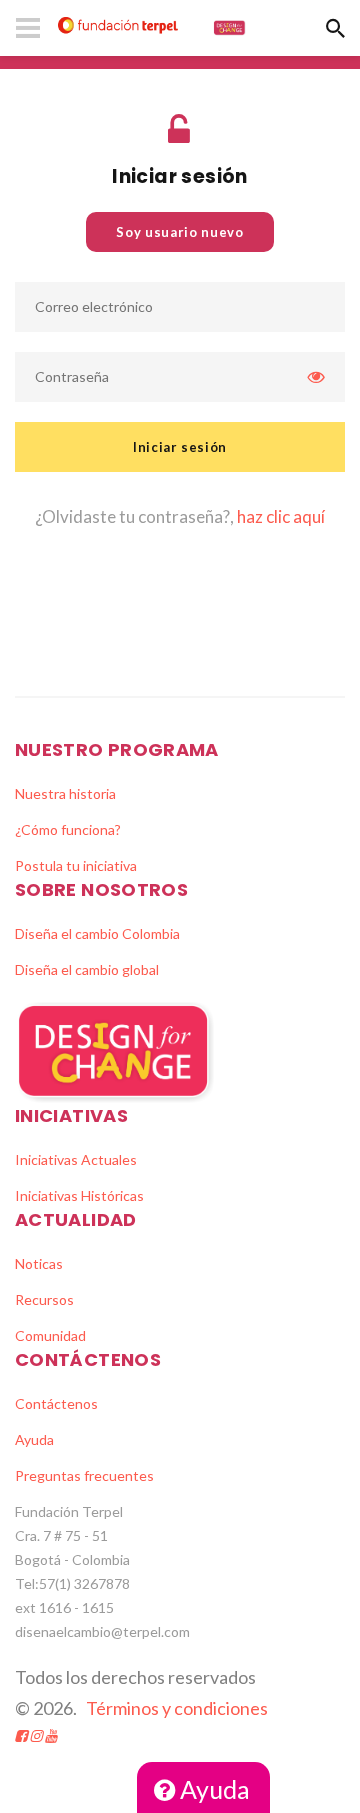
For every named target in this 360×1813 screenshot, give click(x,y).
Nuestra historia (65, 793)
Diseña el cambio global (87, 969)
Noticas (39, 1263)
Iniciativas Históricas (79, 1195)
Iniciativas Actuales (76, 1159)
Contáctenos (56, 1403)
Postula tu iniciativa (76, 865)
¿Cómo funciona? (68, 829)
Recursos (44, 1299)
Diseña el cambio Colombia (97, 933)
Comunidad (50, 1335)
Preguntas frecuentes (84, 1475)
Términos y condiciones (177, 1708)
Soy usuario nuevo (179, 232)
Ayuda (212, 1789)
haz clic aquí (281, 516)
